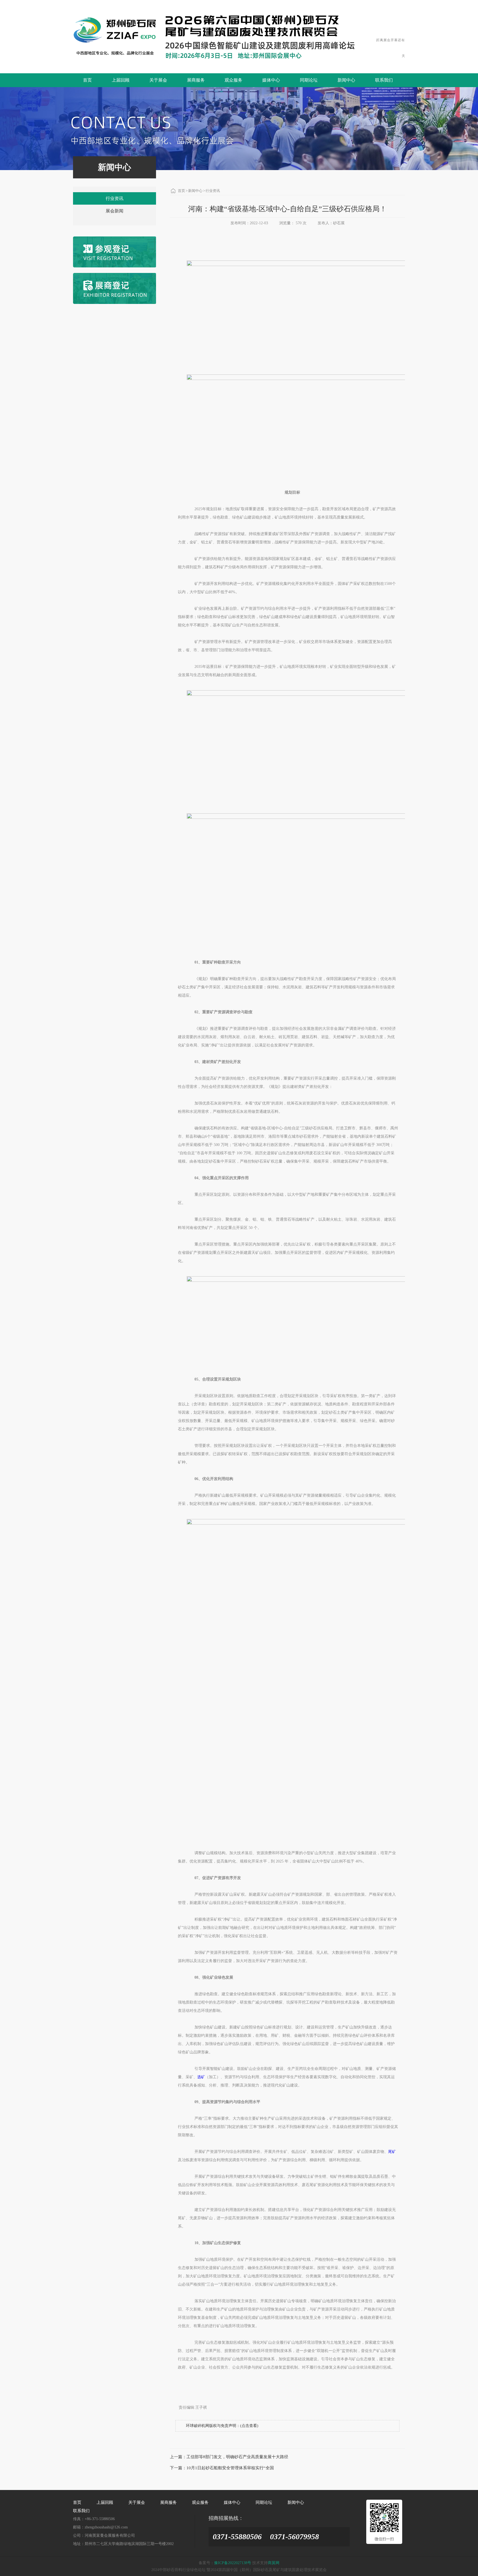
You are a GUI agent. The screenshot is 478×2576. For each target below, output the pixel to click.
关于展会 (158, 80)
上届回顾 (121, 80)
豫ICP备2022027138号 (233, 2563)
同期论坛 (309, 80)
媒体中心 (271, 80)
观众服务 (233, 80)
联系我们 (384, 80)
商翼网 (274, 2563)
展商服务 (196, 80)
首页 (87, 80)
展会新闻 (115, 211)
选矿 (201, 2077)
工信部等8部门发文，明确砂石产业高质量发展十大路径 (237, 2457)
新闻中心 (346, 80)
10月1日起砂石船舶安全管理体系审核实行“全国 (230, 2468)
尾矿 (392, 2152)
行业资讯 (115, 198)
